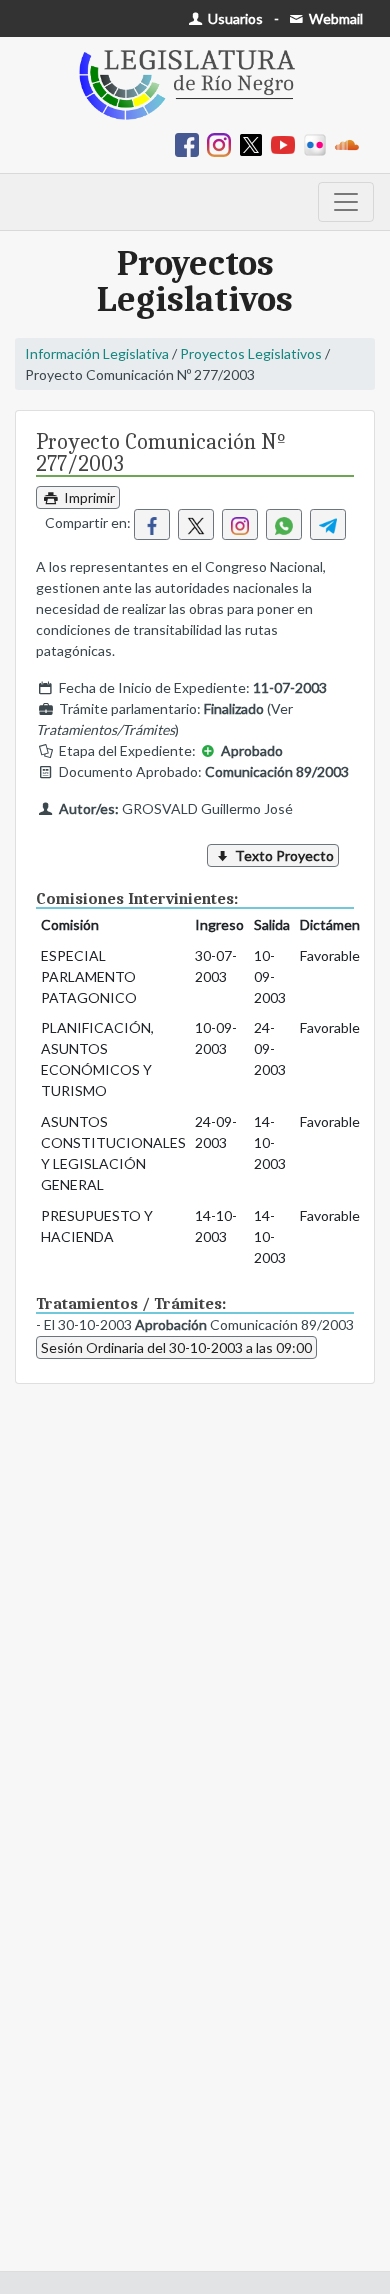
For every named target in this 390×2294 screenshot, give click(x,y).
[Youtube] (287, 143)
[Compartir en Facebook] (152, 524)
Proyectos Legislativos (251, 353)
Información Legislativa (97, 353)
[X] (255, 143)
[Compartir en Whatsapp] (284, 524)
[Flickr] (319, 143)
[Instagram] (223, 143)
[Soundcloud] (351, 143)
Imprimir (88, 497)
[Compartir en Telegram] (328, 524)
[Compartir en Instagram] (240, 524)
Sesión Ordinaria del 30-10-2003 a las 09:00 (176, 1347)
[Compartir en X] (196, 524)
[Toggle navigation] (346, 202)
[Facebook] (191, 143)
